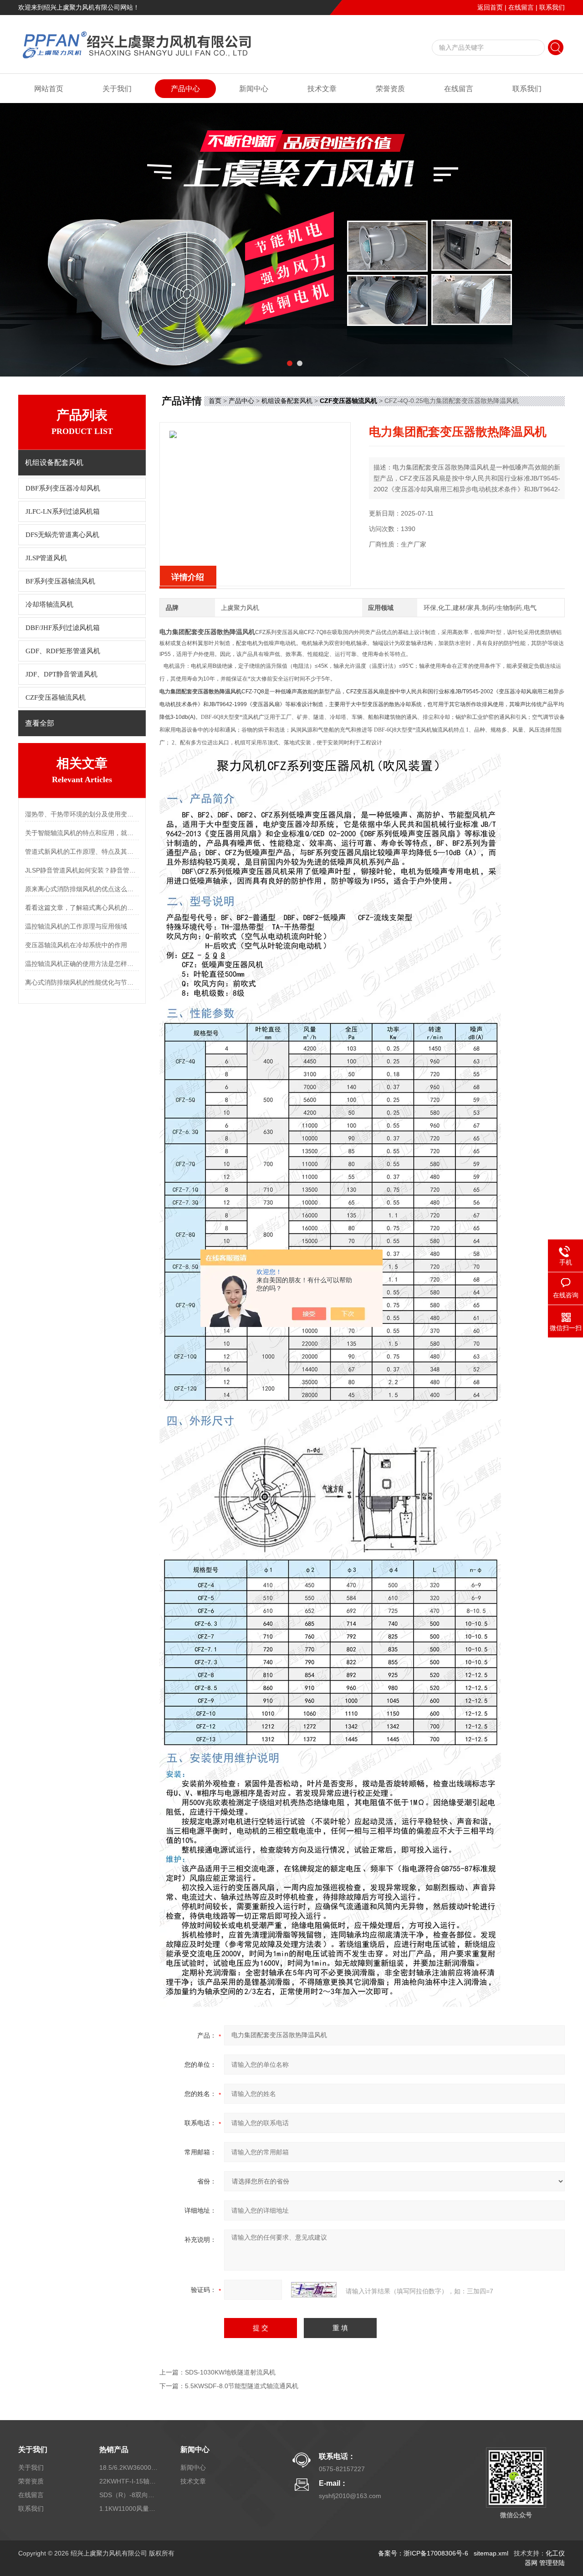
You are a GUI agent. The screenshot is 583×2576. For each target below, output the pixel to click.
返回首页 (490, 7)
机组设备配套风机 (287, 401)
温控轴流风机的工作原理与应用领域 (76, 926)
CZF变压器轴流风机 (56, 697)
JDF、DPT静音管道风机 (61, 674)
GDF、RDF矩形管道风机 (63, 651)
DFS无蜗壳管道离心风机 (62, 535)
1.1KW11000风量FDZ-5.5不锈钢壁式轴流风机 (129, 2509)
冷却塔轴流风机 (49, 604)
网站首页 (49, 89)
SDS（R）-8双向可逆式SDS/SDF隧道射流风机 (129, 2495)
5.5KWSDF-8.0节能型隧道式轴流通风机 (242, 2386)
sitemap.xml (491, 2553)
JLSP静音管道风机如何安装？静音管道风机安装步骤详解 (82, 870)
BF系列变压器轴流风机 (60, 581)
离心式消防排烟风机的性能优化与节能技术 (82, 982)
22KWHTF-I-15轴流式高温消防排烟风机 (129, 2481)
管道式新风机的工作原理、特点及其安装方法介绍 (82, 852)
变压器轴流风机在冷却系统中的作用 (76, 945)
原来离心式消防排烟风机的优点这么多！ (82, 889)
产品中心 (185, 89)
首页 (215, 401)
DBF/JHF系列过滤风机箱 (63, 628)
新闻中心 (254, 89)
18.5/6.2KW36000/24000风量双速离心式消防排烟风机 (129, 2468)
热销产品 (114, 2450)
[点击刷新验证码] (314, 2290)
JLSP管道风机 (46, 558)
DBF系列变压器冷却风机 (63, 488)
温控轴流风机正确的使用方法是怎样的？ (82, 964)
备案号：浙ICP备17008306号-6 (423, 2553)
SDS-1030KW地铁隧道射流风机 (230, 2372)
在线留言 (521, 7)
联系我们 (552, 7)
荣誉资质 (390, 89)
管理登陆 (552, 2563)
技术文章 (322, 89)
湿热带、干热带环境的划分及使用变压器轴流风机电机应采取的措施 (82, 814)
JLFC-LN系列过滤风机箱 (63, 511)
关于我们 (117, 89)
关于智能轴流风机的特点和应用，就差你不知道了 (82, 833)
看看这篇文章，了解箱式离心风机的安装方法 (82, 908)
